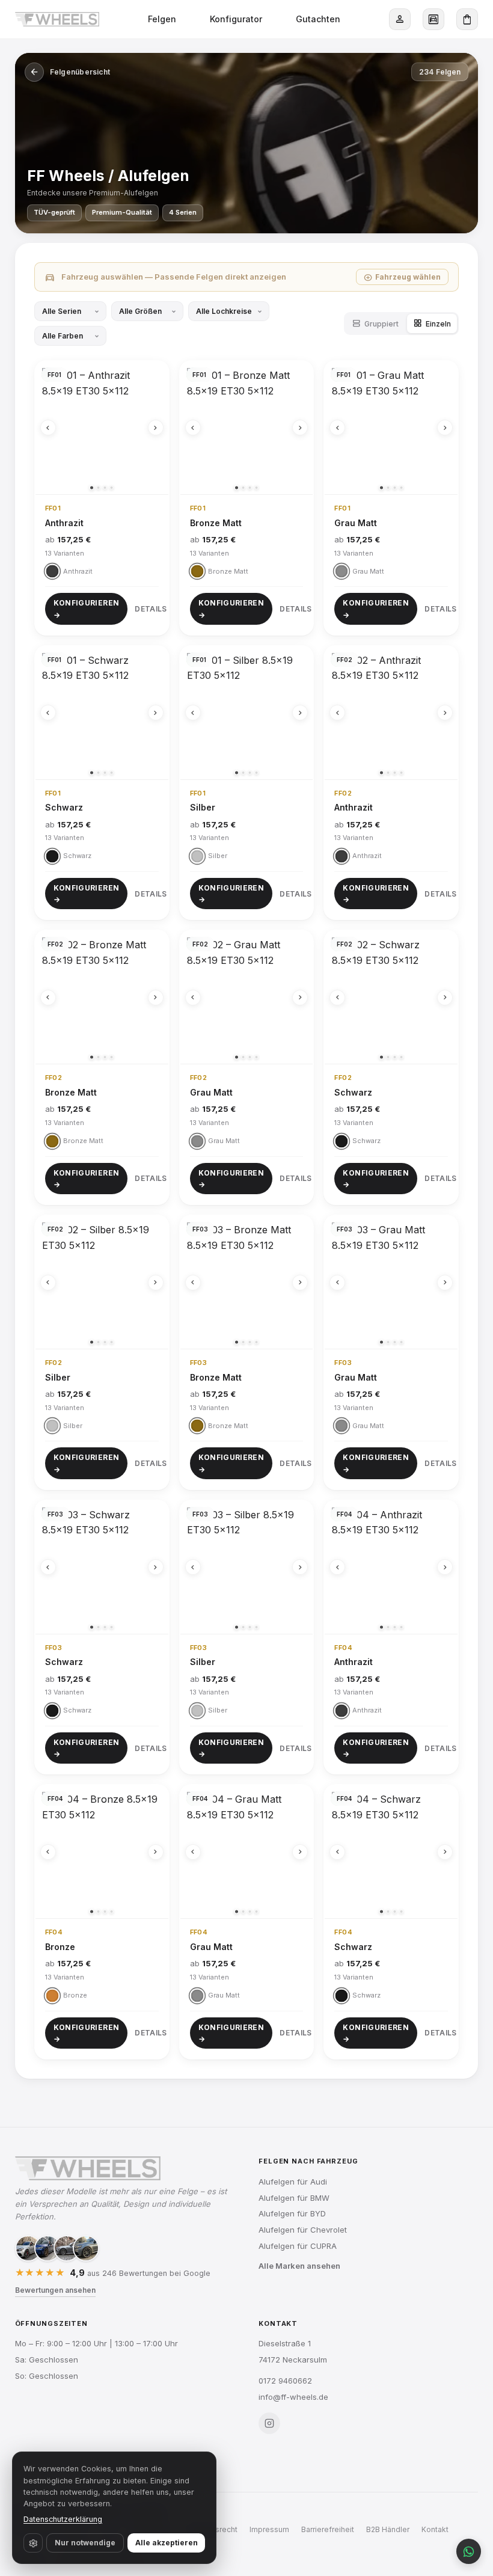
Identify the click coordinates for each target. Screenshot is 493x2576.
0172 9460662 (285, 2381)
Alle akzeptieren (167, 2543)
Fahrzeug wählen (402, 277)
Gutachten (318, 19)
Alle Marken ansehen (299, 2266)
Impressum (269, 2529)
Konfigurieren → (87, 609)
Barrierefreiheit (328, 2529)
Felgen (162, 19)
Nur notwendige (85, 2543)
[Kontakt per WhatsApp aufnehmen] (469, 2551)
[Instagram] (269, 2423)
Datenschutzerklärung (63, 2519)
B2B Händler (388, 2529)
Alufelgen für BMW (294, 2198)
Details (151, 609)
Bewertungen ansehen (55, 2290)
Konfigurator (236, 19)
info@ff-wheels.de (293, 2397)
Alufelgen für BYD (292, 2213)
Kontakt (435, 2529)
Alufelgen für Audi (293, 2182)
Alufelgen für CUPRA (298, 2246)
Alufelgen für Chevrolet (303, 2230)
